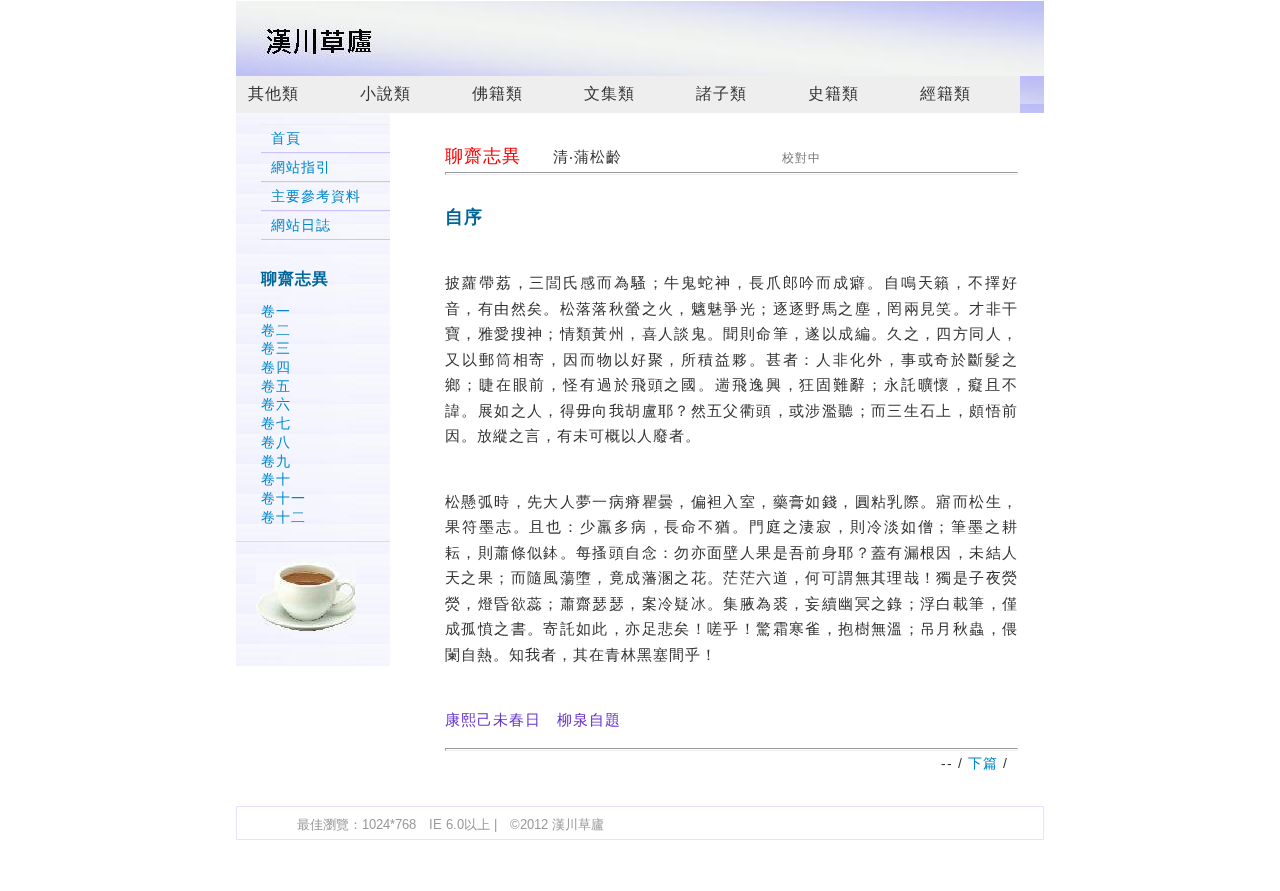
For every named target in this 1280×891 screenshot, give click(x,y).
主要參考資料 (316, 196)
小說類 (385, 93)
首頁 (286, 138)
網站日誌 (301, 225)
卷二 (276, 330)
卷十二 (283, 517)
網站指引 (301, 167)
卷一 (276, 311)
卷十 (276, 479)
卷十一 (283, 498)
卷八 (276, 442)
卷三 (276, 348)
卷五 (276, 386)
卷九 (276, 461)
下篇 (983, 763)
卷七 (276, 423)
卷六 (276, 404)
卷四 (276, 367)
